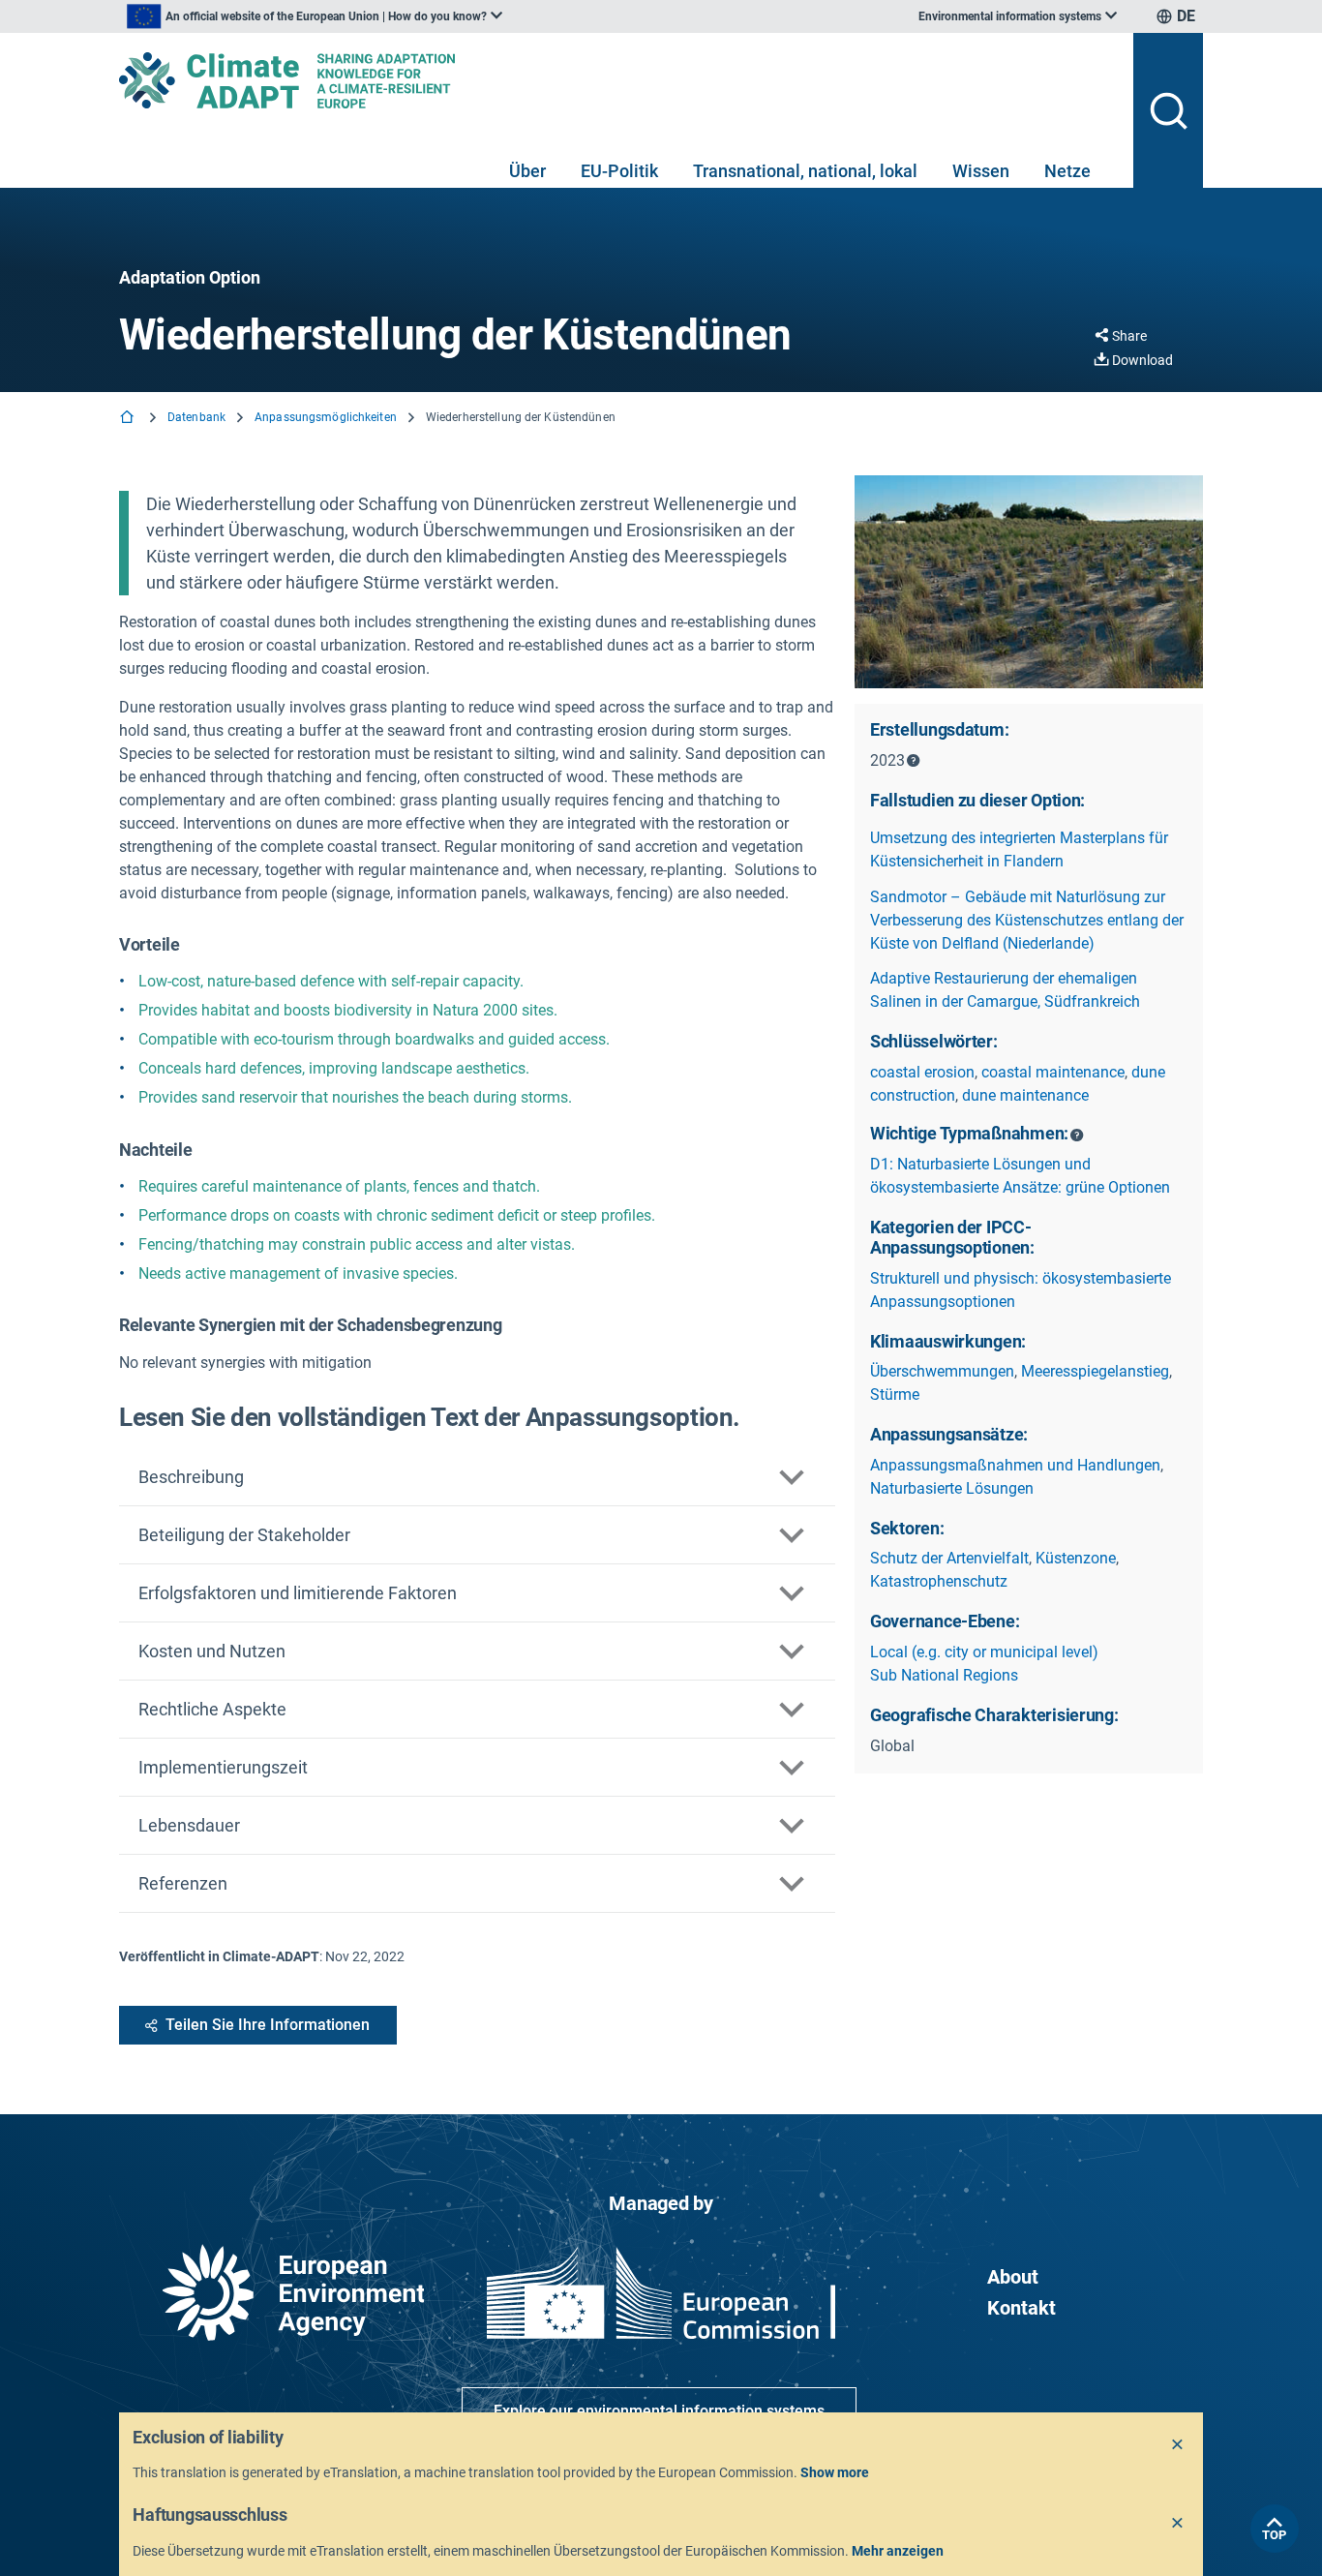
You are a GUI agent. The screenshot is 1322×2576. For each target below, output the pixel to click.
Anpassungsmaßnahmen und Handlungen (1015, 1465)
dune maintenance (1025, 1095)
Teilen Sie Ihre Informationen (268, 2025)
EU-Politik (619, 171)
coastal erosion (922, 1072)
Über (527, 171)
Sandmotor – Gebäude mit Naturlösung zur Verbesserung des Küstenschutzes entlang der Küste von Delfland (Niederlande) (1027, 920)
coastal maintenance (1053, 1072)
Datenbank (196, 417)
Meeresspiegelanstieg (1095, 1371)
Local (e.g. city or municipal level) (984, 1652)
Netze (1067, 171)
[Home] (129, 419)
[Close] (1178, 2445)
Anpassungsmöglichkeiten (326, 417)
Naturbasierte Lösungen (952, 1488)
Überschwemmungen (942, 1371)
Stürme (895, 1394)
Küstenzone (1076, 1558)
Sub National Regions (944, 1675)
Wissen (981, 171)
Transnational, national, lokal (805, 171)
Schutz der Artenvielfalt (949, 1558)
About (1013, 2277)
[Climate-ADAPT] (618, 80)
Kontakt (1022, 2308)
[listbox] (315, 16)
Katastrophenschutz (939, 1581)
